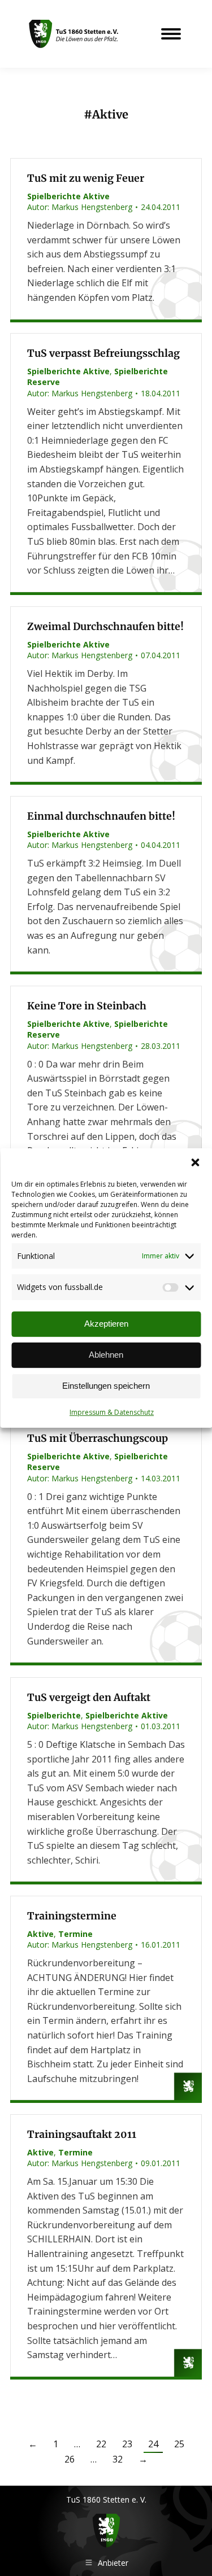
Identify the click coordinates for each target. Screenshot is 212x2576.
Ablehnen (106, 1355)
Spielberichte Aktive (68, 196)
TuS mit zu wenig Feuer (86, 178)
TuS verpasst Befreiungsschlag (103, 353)
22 (101, 2444)
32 (118, 2459)
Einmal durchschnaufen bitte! (101, 816)
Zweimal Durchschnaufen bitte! (105, 627)
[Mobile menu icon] (171, 34)
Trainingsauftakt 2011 (82, 2135)
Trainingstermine (72, 1916)
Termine (75, 1934)
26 (70, 2459)
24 (153, 2444)
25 (179, 2444)
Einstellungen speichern (106, 1386)
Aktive (40, 1934)
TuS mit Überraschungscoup (98, 1438)
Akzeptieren (106, 1324)
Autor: (80, 207)
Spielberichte (54, 1715)
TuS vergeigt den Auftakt (89, 1698)
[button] (195, 1162)
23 (127, 2444)
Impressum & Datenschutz (112, 1412)
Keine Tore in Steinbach (87, 1006)
